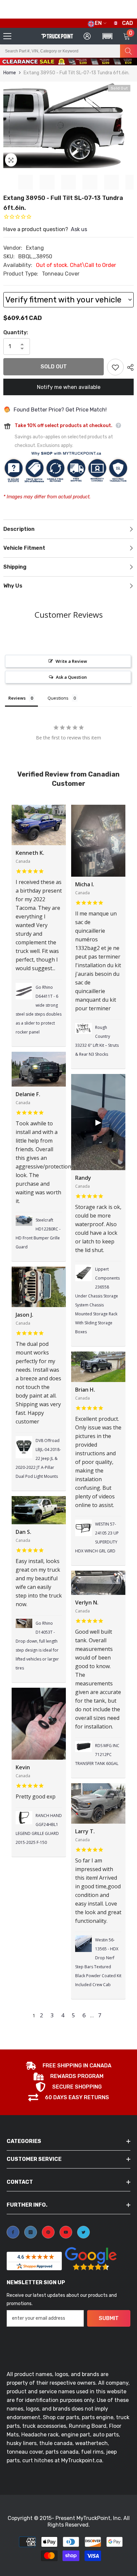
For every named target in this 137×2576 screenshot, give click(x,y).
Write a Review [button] (71, 661)
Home (10, 73)
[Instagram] (31, 2232)
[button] (113, 64)
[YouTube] (66, 2232)
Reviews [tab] (17, 698)
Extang (35, 248)
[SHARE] (129, 367)
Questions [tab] (58, 698)
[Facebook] (13, 2232)
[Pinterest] (48, 2232)
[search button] (129, 51)
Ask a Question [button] (71, 677)
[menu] (7, 36)
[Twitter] (83, 2232)
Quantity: (16, 332)
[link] (68, 2066)
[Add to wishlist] (115, 367)
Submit (109, 2318)
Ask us (79, 229)
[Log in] (87, 36)
